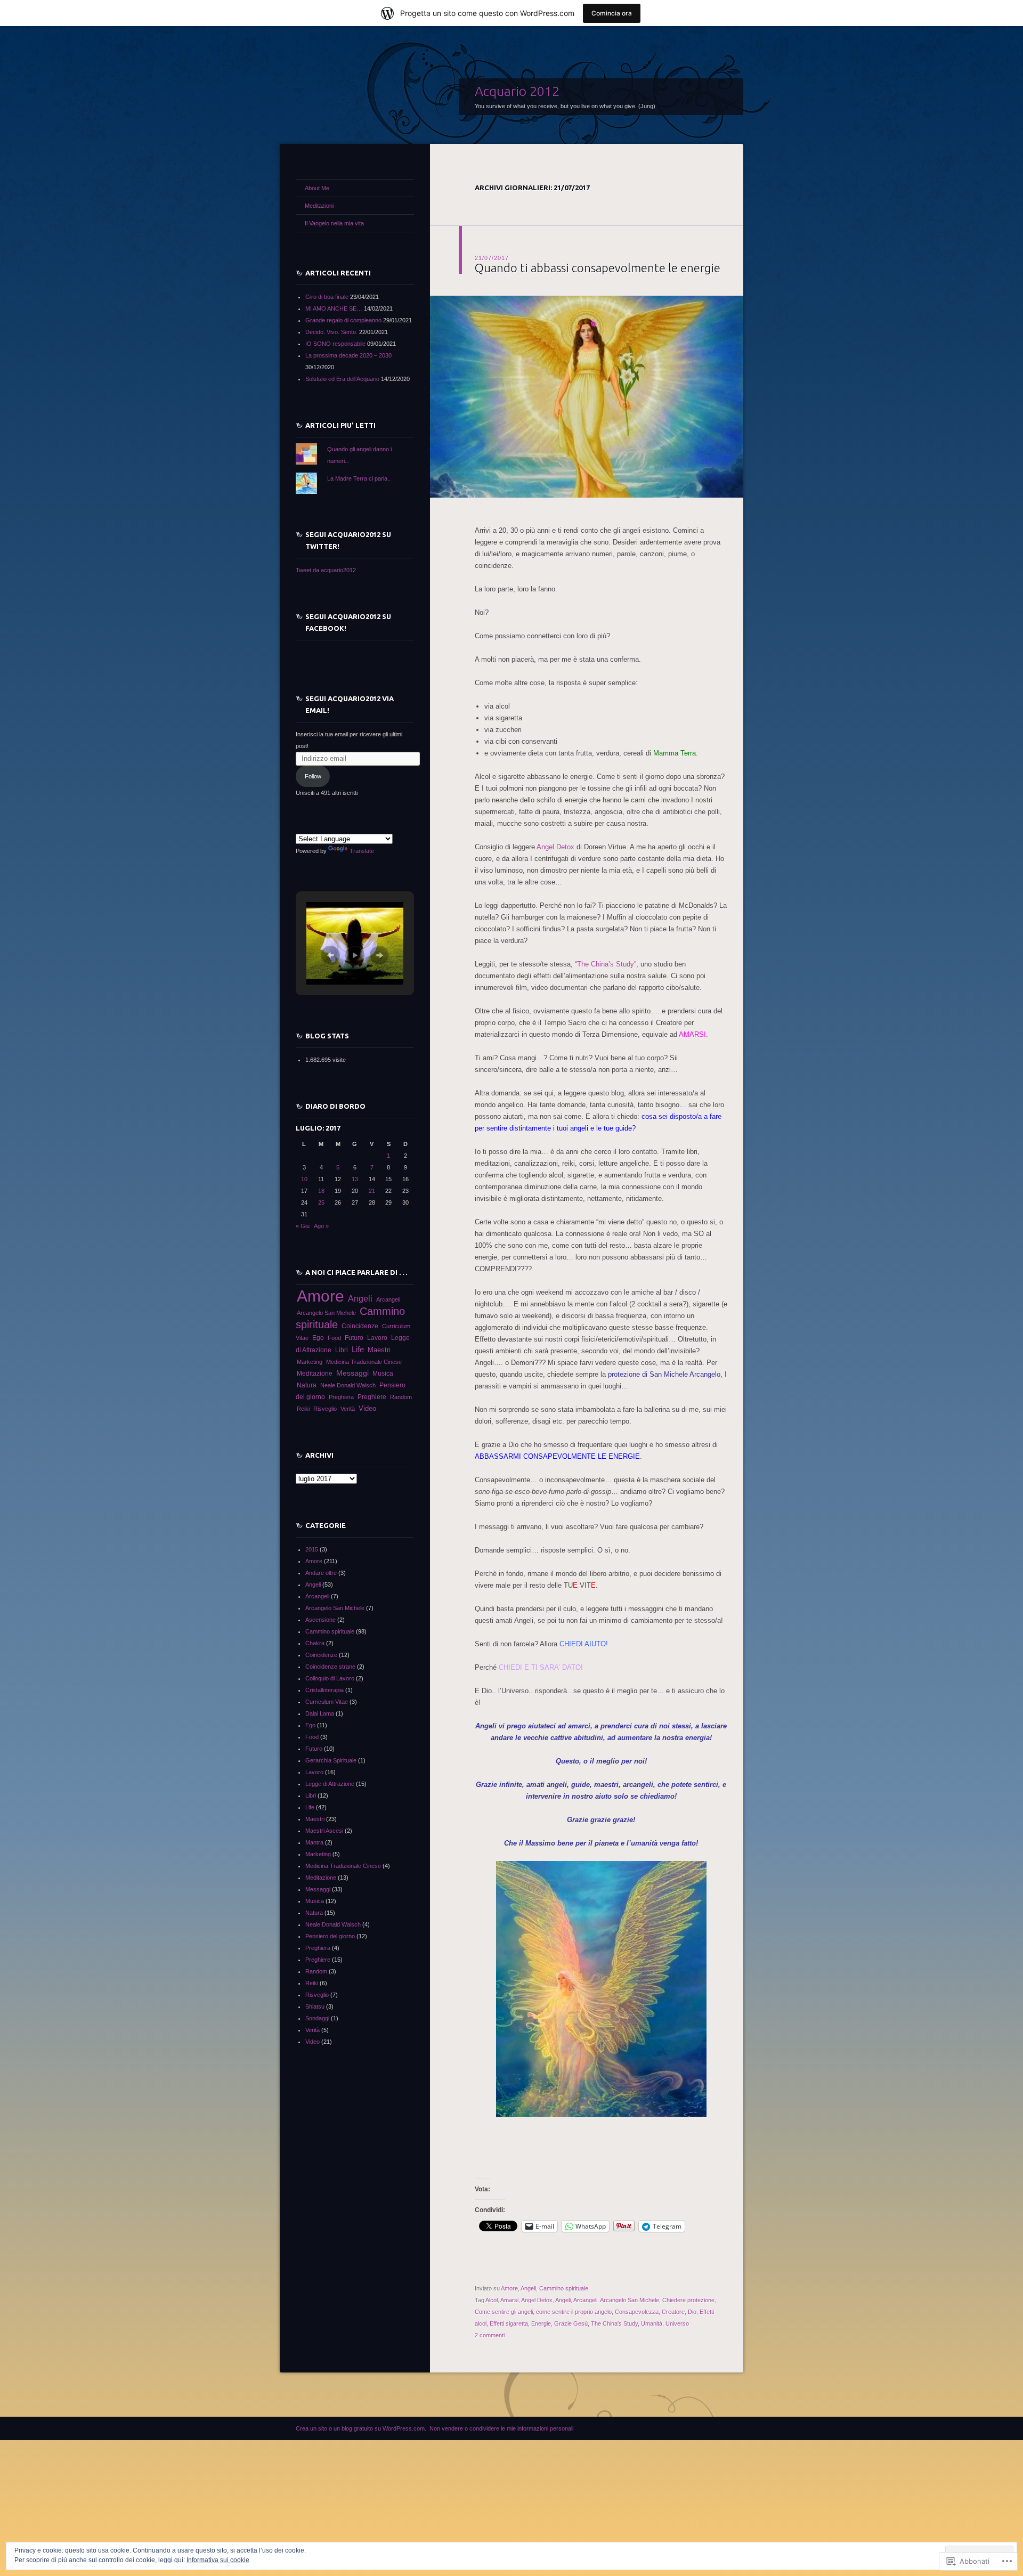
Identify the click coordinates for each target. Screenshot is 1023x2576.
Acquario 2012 (517, 91)
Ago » (321, 1226)
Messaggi (352, 1373)
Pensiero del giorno (330, 1936)
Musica (383, 1374)
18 (321, 1191)
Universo (677, 2323)
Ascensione (320, 1620)
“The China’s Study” (606, 964)
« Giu (303, 1226)
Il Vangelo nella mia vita (334, 223)
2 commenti (490, 2335)
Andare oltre (321, 1573)
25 (321, 1202)
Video (367, 1409)
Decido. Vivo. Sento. (331, 332)
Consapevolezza (637, 2312)
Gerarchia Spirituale (331, 1760)
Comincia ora (612, 13)
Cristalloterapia (324, 1690)
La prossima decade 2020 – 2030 (348, 355)
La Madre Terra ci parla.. (359, 478)
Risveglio (325, 1409)
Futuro (354, 1338)
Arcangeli (585, 2300)
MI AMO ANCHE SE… (334, 308)
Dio (692, 2312)
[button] (330, 955)
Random (401, 1397)
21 (372, 1191)
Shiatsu (315, 2006)
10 (304, 1179)
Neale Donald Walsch (348, 1385)
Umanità (652, 2323)
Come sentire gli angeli (504, 2312)
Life (358, 1350)
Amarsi (509, 2300)
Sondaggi (317, 2018)
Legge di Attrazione (330, 1784)
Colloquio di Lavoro (330, 1678)
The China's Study (614, 2323)
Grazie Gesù (571, 2323)
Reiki (303, 1409)
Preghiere (372, 1397)
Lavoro (377, 1338)
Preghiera (341, 1397)
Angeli (528, 2288)
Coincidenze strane (330, 1667)
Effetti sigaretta (509, 2323)
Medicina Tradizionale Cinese (364, 1362)
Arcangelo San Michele (630, 2300)
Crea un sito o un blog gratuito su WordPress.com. (361, 2428)
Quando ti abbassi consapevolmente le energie (598, 268)
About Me (317, 188)
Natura (307, 1385)
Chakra (315, 1643)
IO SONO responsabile (335, 344)
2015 (312, 1549)
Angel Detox (557, 847)
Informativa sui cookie (218, 2560)
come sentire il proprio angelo (574, 2312)
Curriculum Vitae (327, 1702)
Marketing (310, 1362)
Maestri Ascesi (324, 1831)
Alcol (492, 2300)
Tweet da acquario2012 (326, 570)
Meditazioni (319, 206)
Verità (348, 1409)
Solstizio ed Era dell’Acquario (342, 379)
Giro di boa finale (327, 297)
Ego (318, 1338)
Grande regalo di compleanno (343, 320)
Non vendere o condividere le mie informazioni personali (501, 2428)
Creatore (673, 2312)
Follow (313, 776)
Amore (509, 2288)
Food (334, 1338)
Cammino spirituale (564, 2288)
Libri (342, 1350)
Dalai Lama (320, 1713)
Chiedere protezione (688, 2300)
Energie (541, 2323)
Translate (362, 851)
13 (355, 1179)
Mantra (314, 1842)
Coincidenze (360, 1326)
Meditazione (315, 1374)
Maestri (379, 1350)
